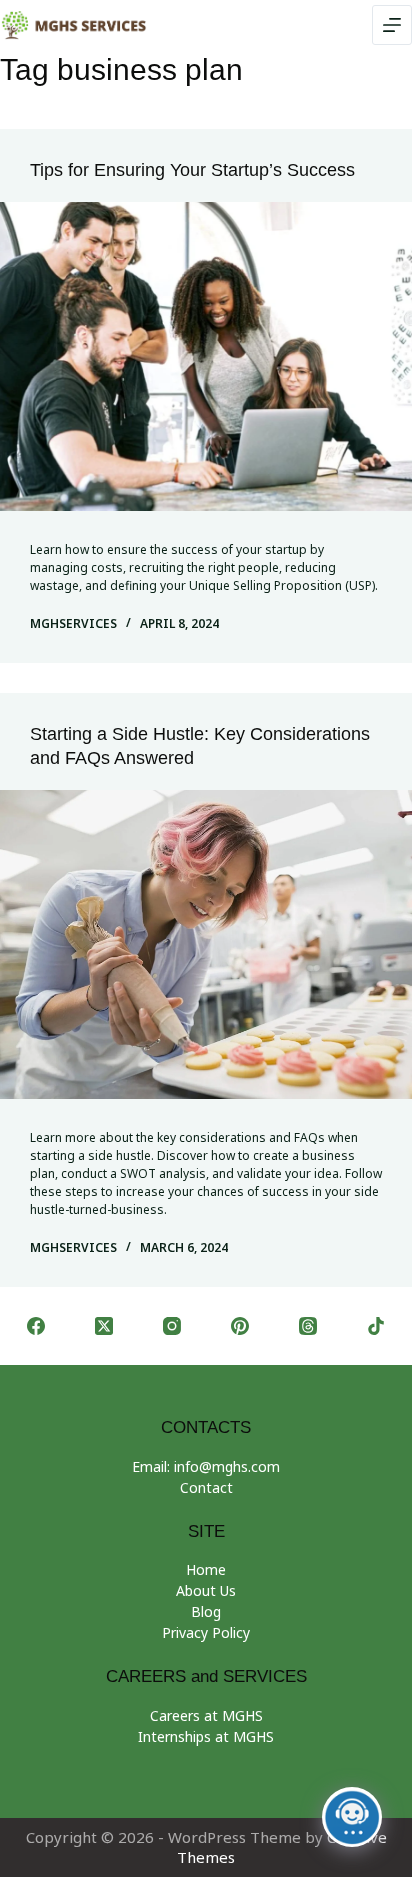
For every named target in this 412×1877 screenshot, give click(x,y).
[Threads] (308, 1326)
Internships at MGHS (206, 1736)
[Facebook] (36, 1326)
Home (206, 1569)
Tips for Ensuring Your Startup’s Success (192, 170)
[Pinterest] (240, 1326)
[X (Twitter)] (104, 1326)
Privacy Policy (206, 1632)
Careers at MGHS (206, 1715)
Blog (206, 1611)
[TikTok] (376, 1326)
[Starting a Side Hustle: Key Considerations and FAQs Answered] (206, 944)
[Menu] (392, 25)
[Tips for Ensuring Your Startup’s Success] (206, 356)
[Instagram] (172, 1326)
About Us (206, 1590)
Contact (206, 1487)
